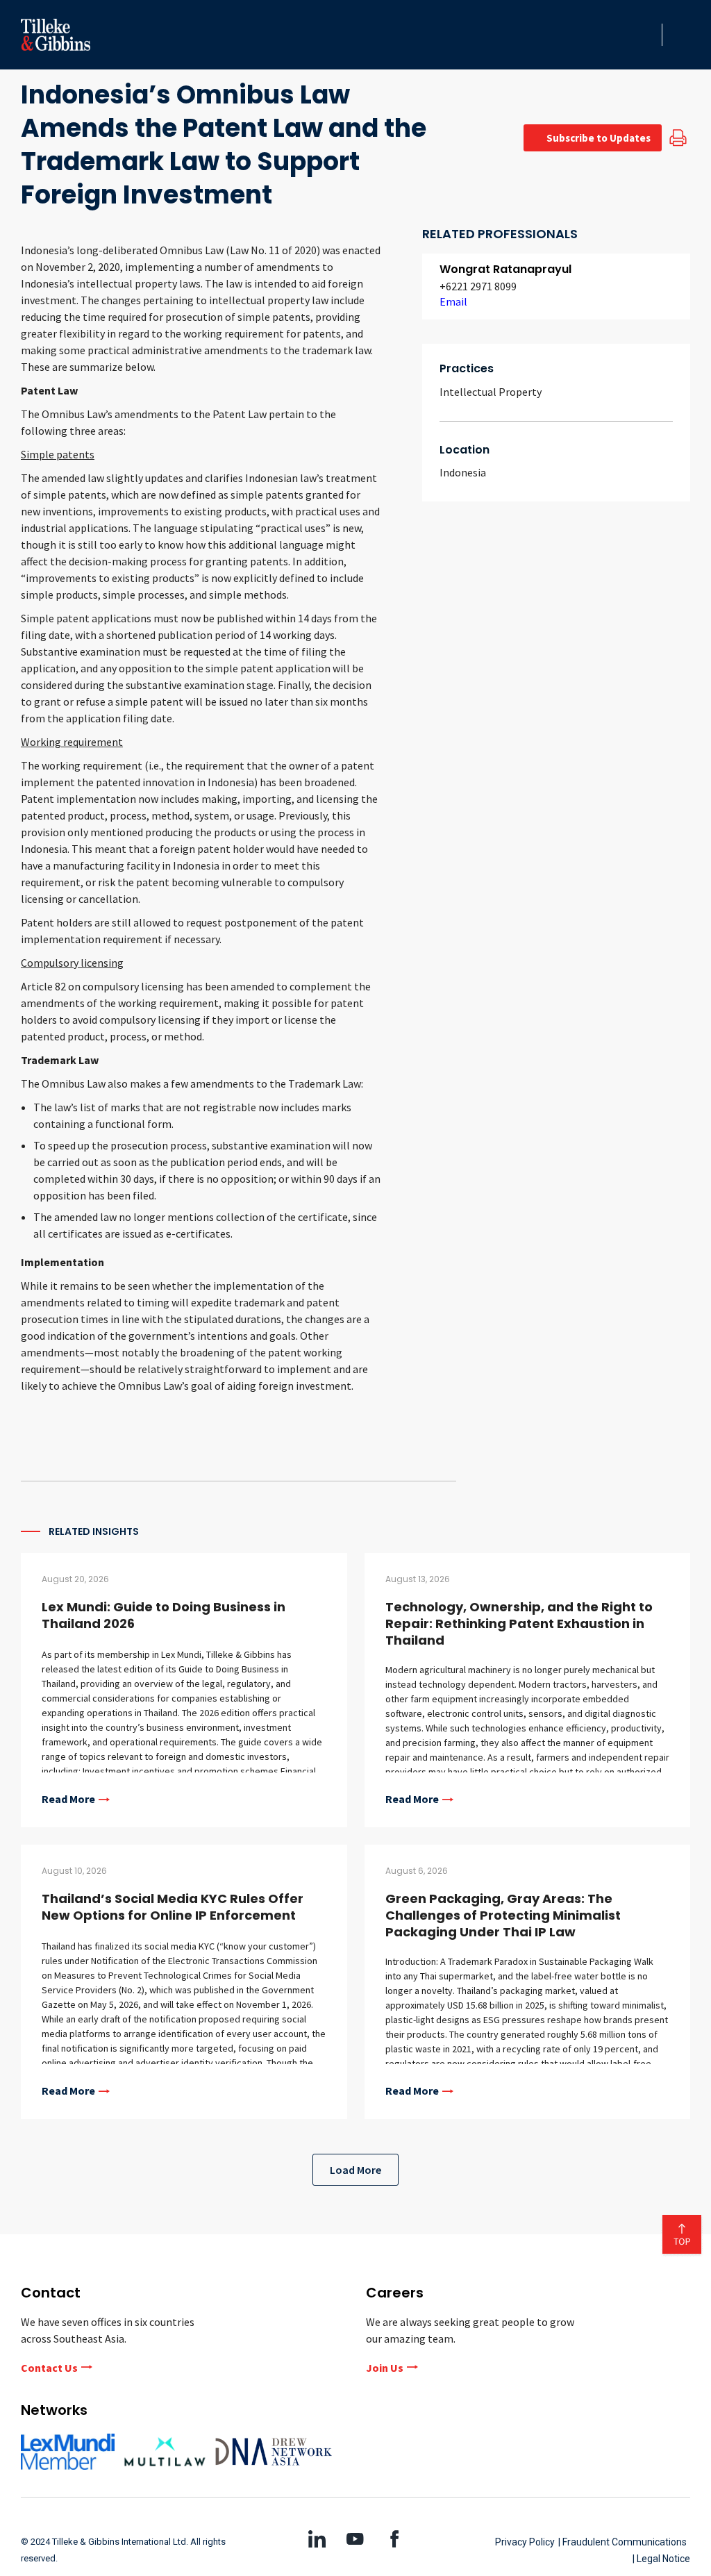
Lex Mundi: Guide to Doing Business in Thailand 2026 (164, 1615)
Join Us (385, 2368)
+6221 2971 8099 (478, 286)
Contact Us (49, 2368)
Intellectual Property (491, 392)
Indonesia (463, 472)
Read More (68, 1800)
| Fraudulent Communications (622, 2542)
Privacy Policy (525, 2542)
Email (453, 301)
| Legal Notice (661, 2559)
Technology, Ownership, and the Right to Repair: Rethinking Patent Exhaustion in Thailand (519, 1623)
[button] (647, 35)
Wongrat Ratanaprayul (505, 269)
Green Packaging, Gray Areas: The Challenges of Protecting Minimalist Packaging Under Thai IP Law (503, 1915)
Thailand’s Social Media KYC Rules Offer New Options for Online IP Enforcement (173, 1907)
